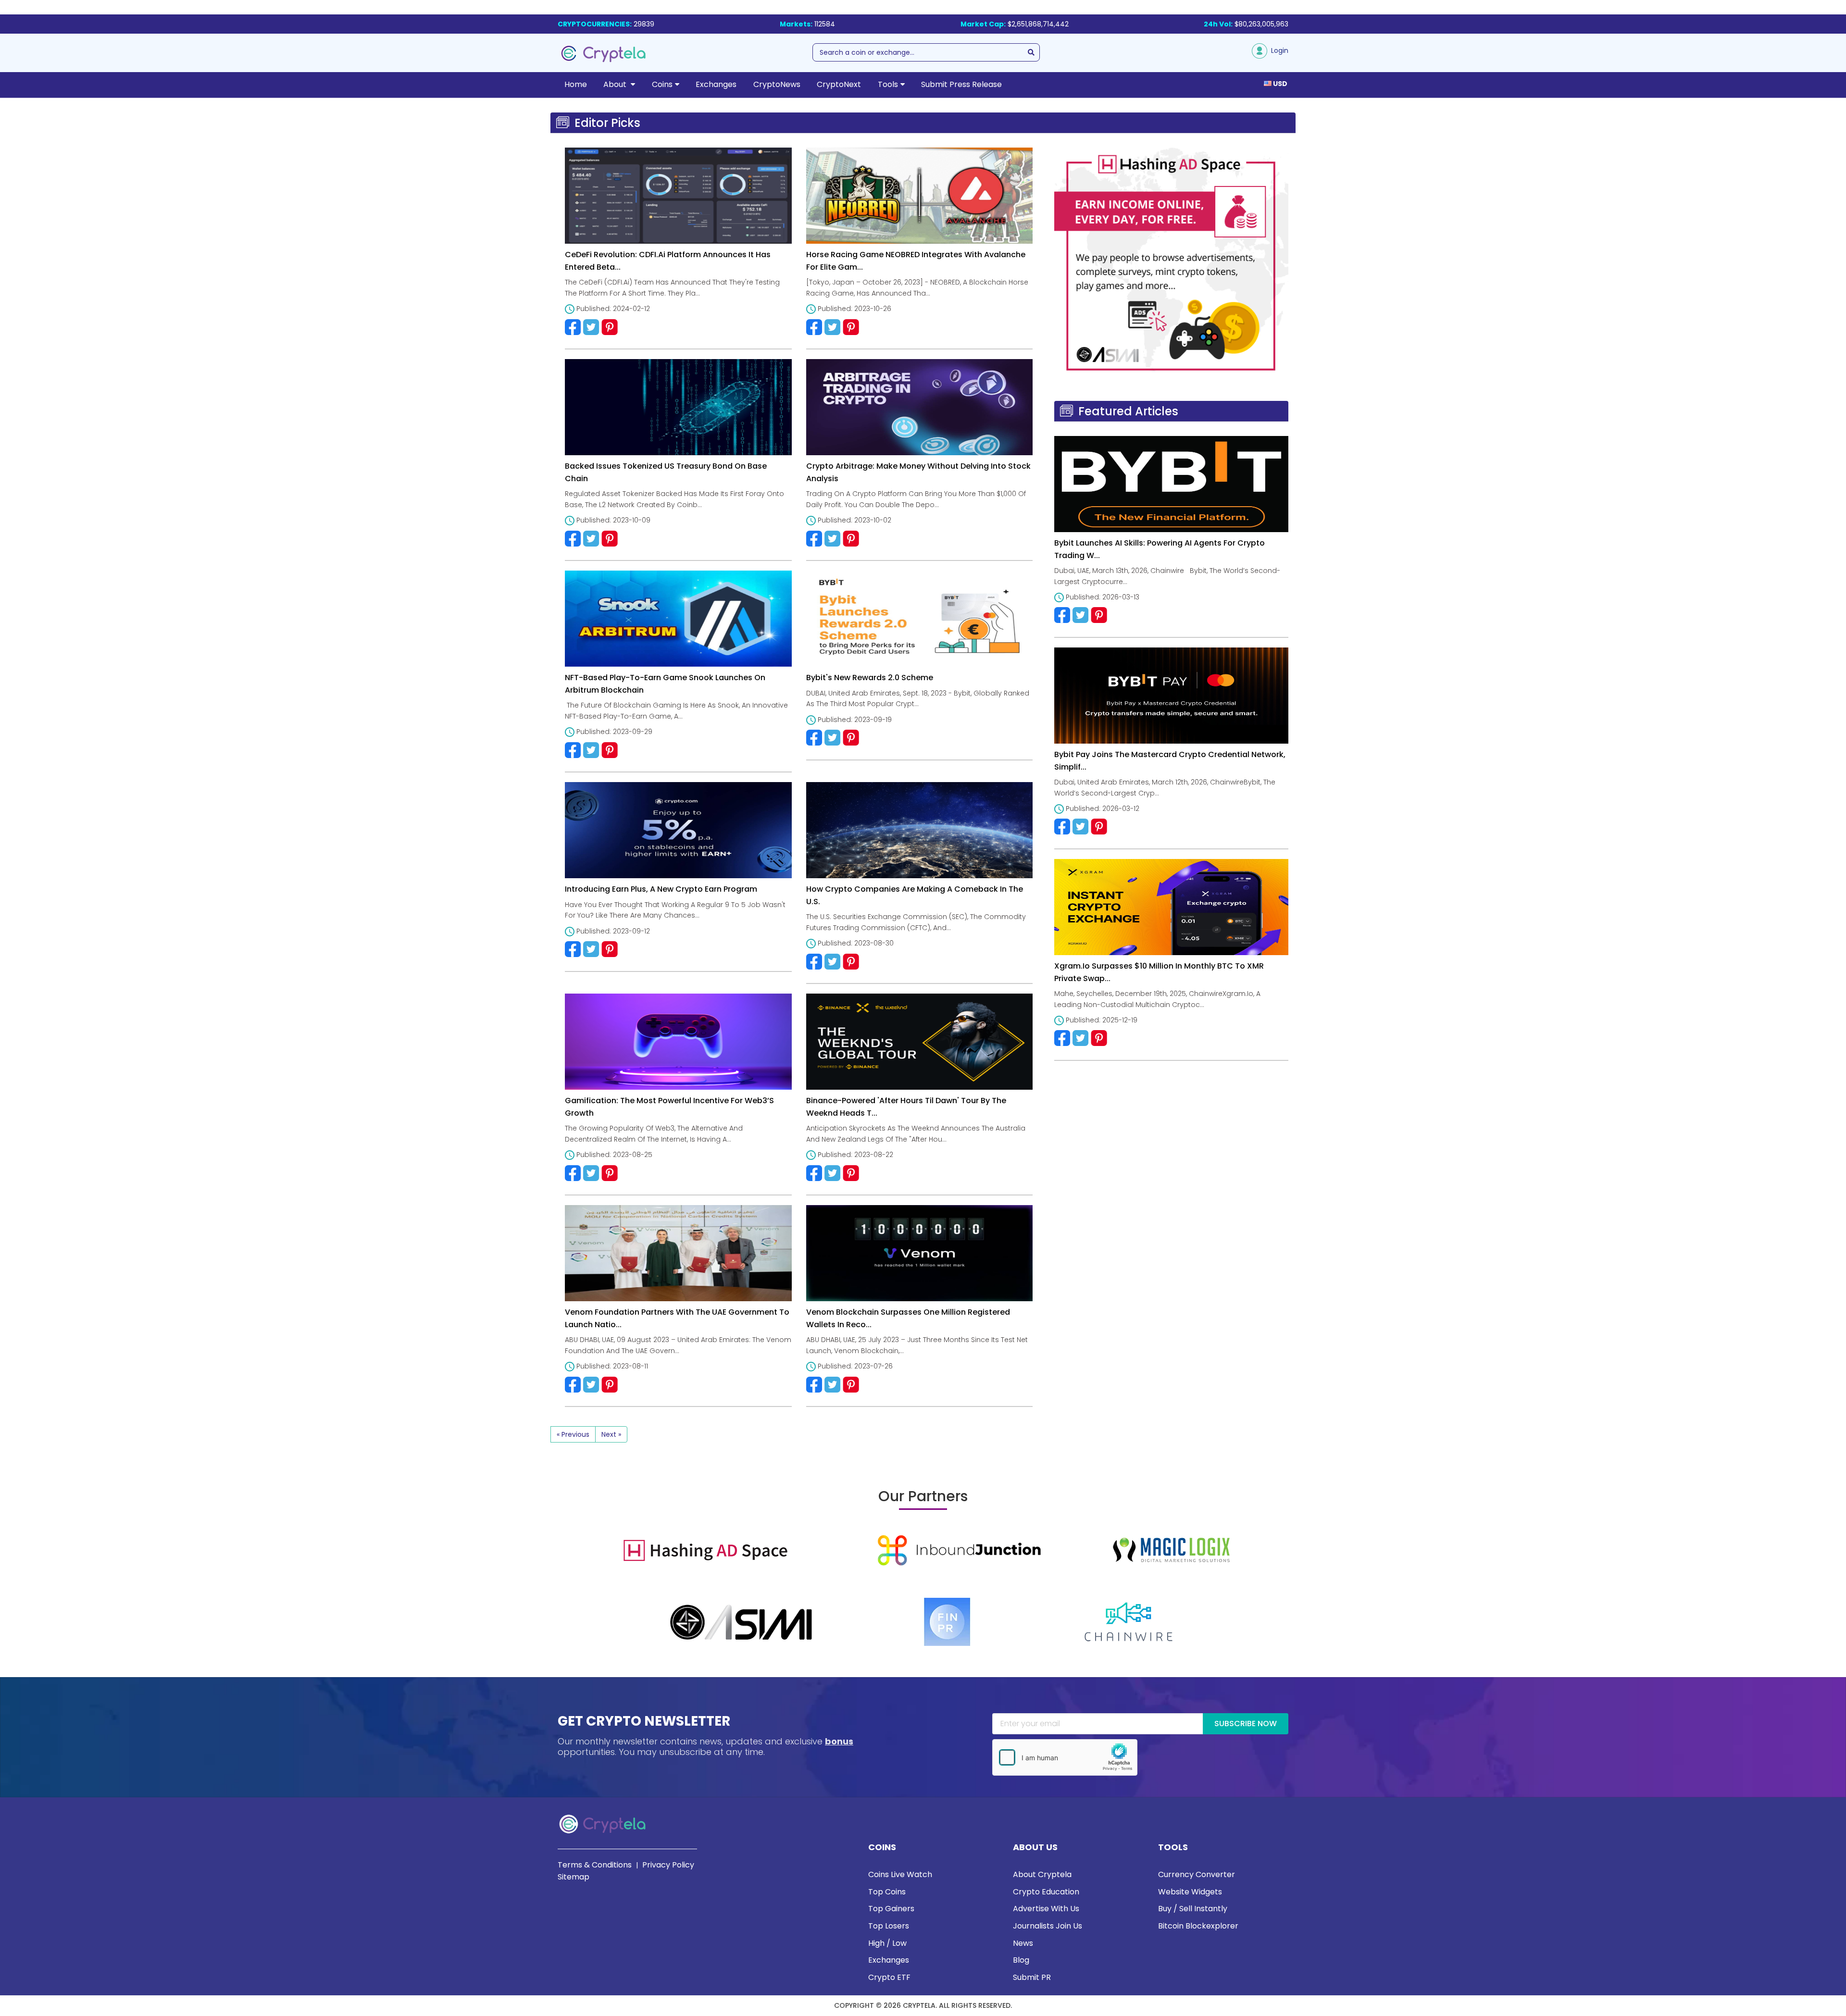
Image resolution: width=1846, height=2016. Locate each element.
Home (576, 84)
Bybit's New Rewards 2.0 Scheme (870, 678)
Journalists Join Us (1048, 1926)
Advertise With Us (1046, 1909)
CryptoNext (839, 84)
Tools (888, 84)
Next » (611, 1434)
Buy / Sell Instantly (1193, 1909)
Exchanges (716, 84)
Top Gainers (891, 1909)
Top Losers (889, 1926)
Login (1278, 50)
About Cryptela (1042, 1874)
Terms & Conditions (595, 1865)
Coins (662, 84)
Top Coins (887, 1892)
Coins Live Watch (900, 1874)
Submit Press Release (961, 84)
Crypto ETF (889, 1977)
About (616, 84)
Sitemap (574, 1877)
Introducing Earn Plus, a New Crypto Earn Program (661, 889)
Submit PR (1032, 1977)
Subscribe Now (1246, 1724)
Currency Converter (1197, 1874)
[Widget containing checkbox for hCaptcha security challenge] (1065, 1757)
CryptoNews (777, 84)
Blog (1021, 1960)
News (1023, 1943)
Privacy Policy (668, 1865)
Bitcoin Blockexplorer (1198, 1926)
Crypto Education (1046, 1892)
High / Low (887, 1943)
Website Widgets (1190, 1892)
